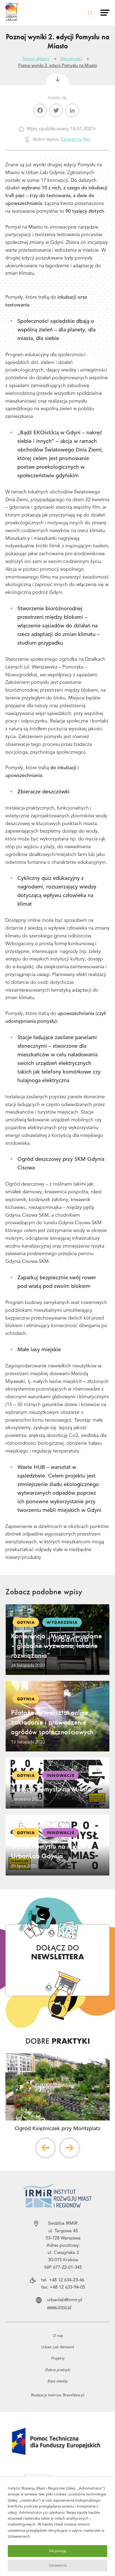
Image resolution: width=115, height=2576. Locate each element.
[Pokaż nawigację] (105, 13)
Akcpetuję (58, 2551)
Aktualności (71, 59)
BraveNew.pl (74, 2395)
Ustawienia (58, 2566)
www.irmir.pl (59, 2307)
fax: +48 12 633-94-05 (63, 2287)
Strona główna (36, 59)
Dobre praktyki (57, 2370)
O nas (58, 2336)
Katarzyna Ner (76, 139)
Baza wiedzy (57, 2381)
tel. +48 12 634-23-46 (63, 2280)
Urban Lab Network (57, 2347)
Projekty (58, 2358)
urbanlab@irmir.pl (65, 2300)
